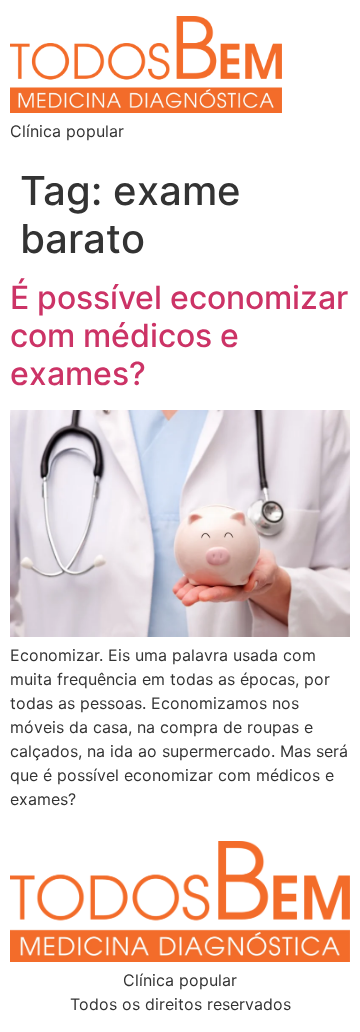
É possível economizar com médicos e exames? (179, 336)
